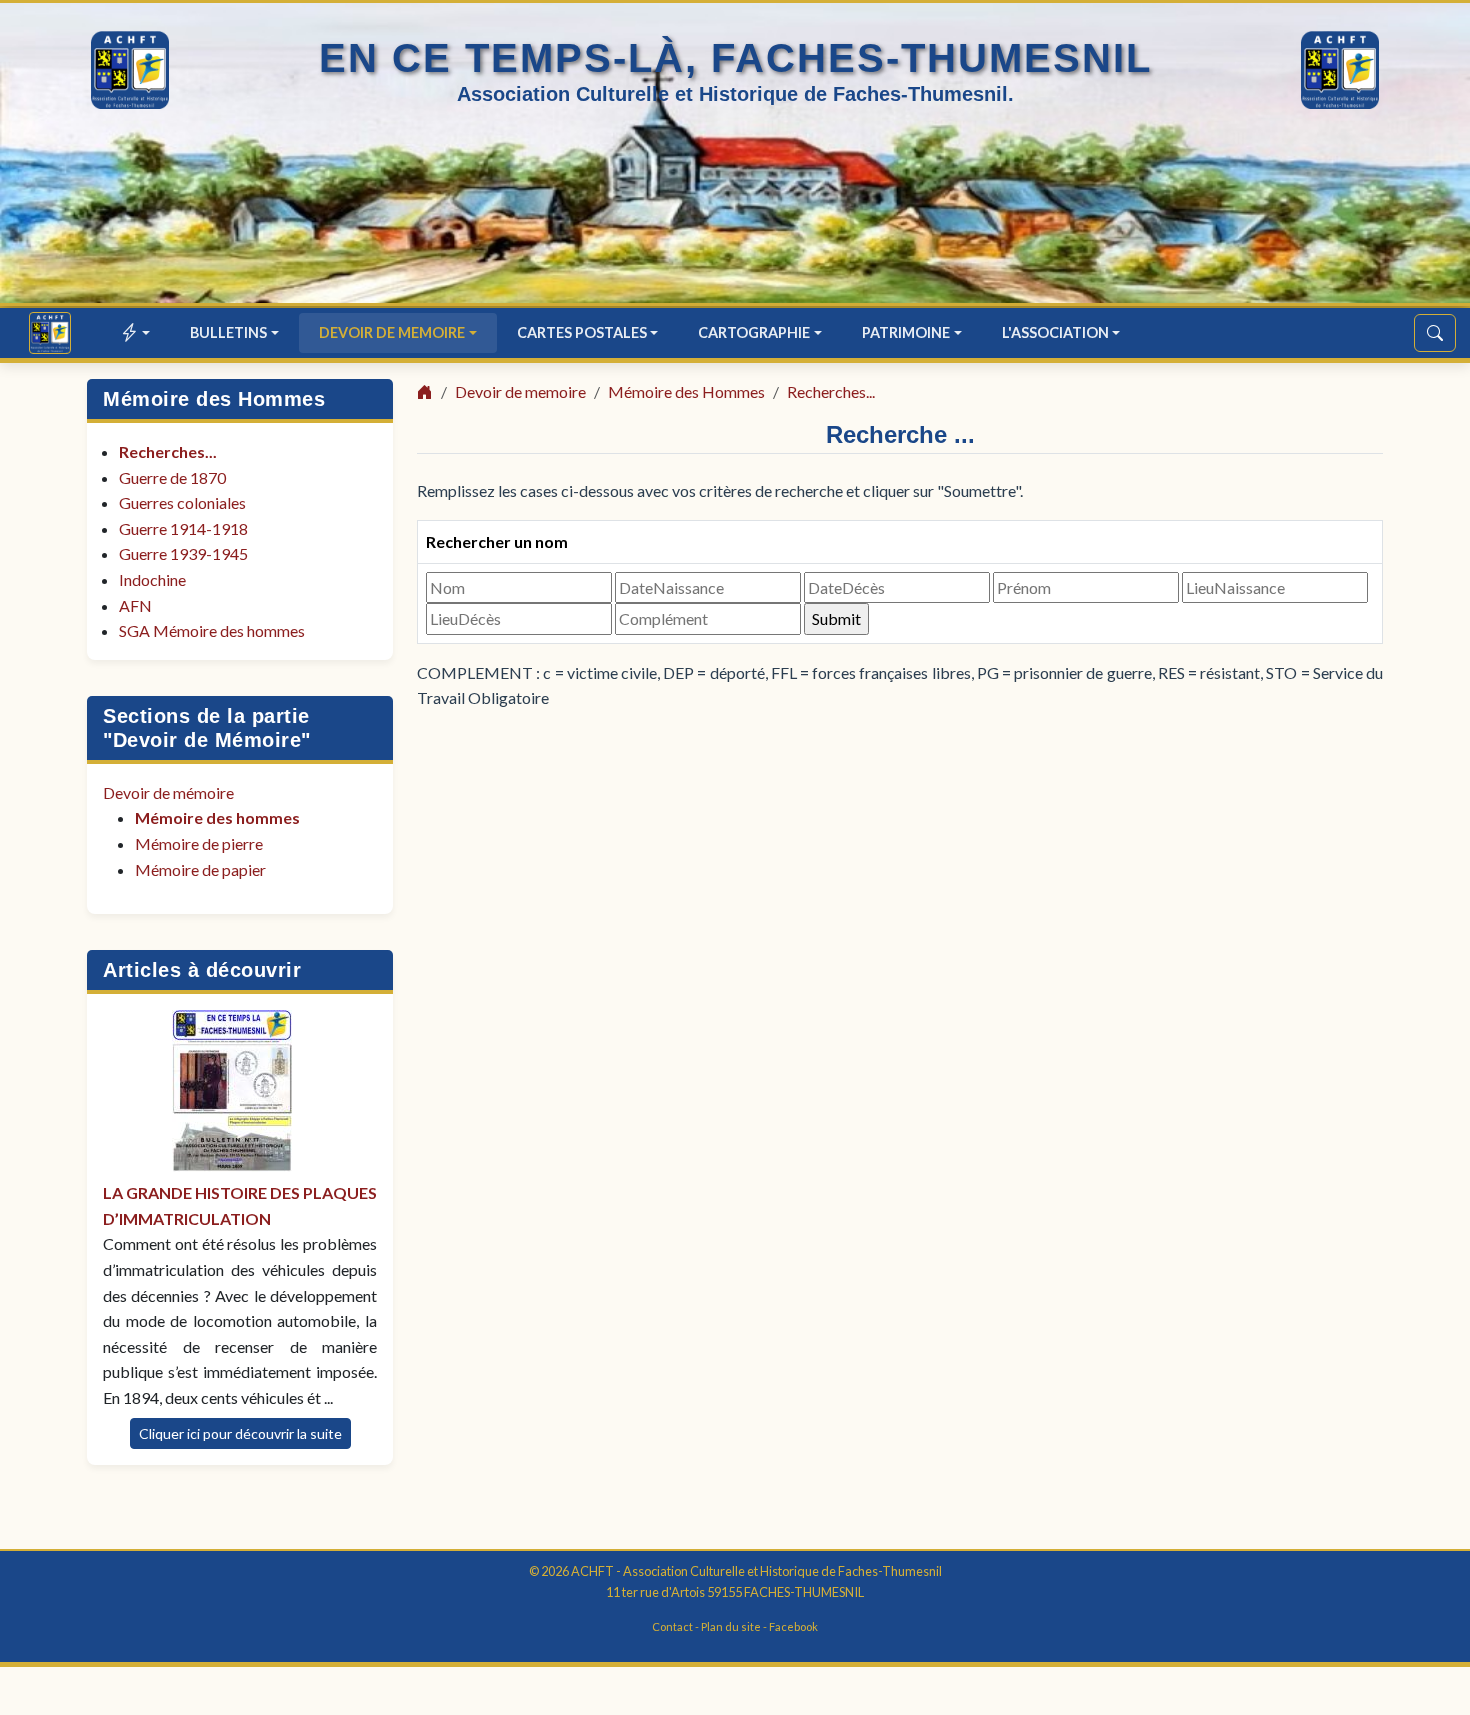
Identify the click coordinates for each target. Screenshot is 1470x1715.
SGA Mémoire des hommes (212, 630)
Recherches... (168, 451)
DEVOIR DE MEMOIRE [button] (392, 332)
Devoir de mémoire (168, 792)
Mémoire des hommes (217, 817)
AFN (135, 605)
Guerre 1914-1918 (183, 528)
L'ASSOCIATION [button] (1055, 332)
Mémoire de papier (200, 869)
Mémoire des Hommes (214, 399)
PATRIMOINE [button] (906, 332)
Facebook (793, 1626)
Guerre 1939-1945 (183, 553)
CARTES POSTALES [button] (582, 332)
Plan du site (731, 1626)
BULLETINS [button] (228, 332)
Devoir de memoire (520, 391)
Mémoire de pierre (199, 843)
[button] (136, 332)
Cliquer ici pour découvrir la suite (240, 1433)
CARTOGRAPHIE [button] (754, 332)
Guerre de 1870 (172, 477)
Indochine (152, 579)
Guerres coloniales (182, 502)
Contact (672, 1626)
